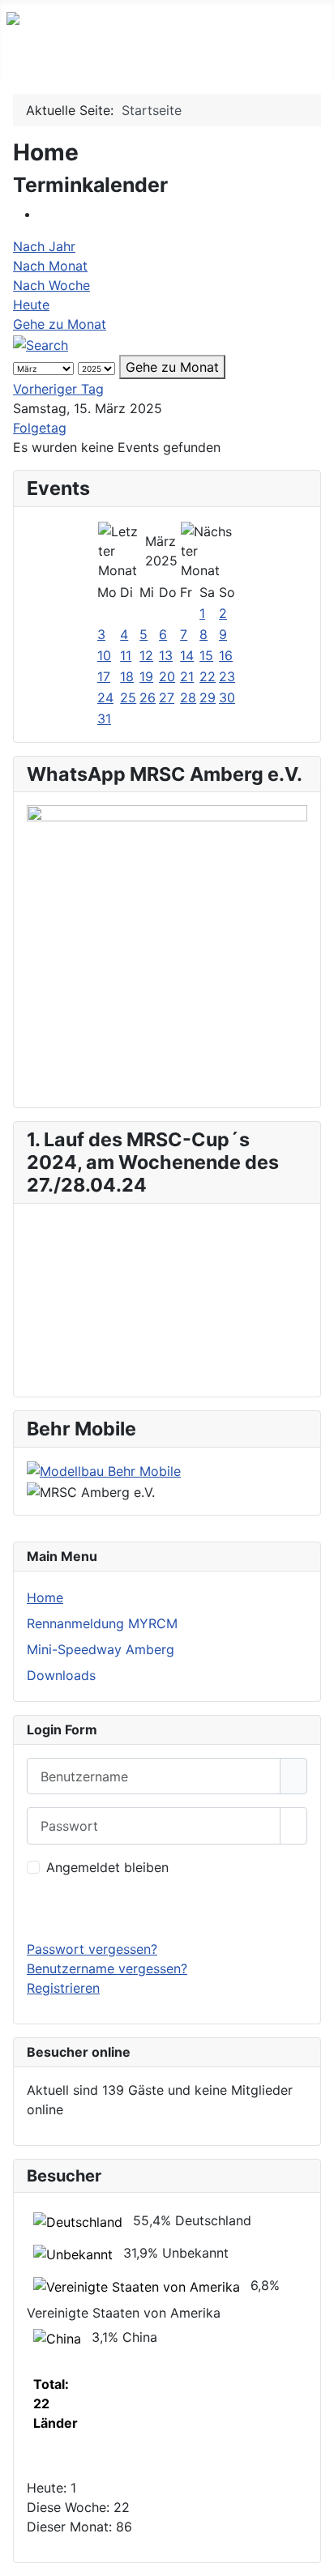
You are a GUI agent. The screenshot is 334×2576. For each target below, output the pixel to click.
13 (166, 655)
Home (45, 1597)
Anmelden (167, 1908)
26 (148, 697)
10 (104, 655)
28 (188, 697)
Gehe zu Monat (60, 324)
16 (226, 655)
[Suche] (41, 343)
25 (128, 697)
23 (227, 676)
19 (146, 676)
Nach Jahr (44, 246)
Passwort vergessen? (92, 1949)
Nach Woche (51, 285)
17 (104, 676)
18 (127, 676)
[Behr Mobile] (104, 1470)
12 (146, 655)
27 (167, 697)
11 (126, 655)
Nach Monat (50, 266)
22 (208, 676)
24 (105, 697)
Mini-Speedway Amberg (101, 1649)
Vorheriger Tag (58, 389)
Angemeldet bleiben (107, 1867)
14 (187, 655)
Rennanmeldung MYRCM (102, 1623)
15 (206, 655)
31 (104, 719)
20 (167, 676)
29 (208, 697)
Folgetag (40, 428)
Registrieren (63, 1988)
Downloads (61, 1675)
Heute (31, 305)
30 (227, 697)
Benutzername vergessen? (107, 1968)
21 (187, 676)
